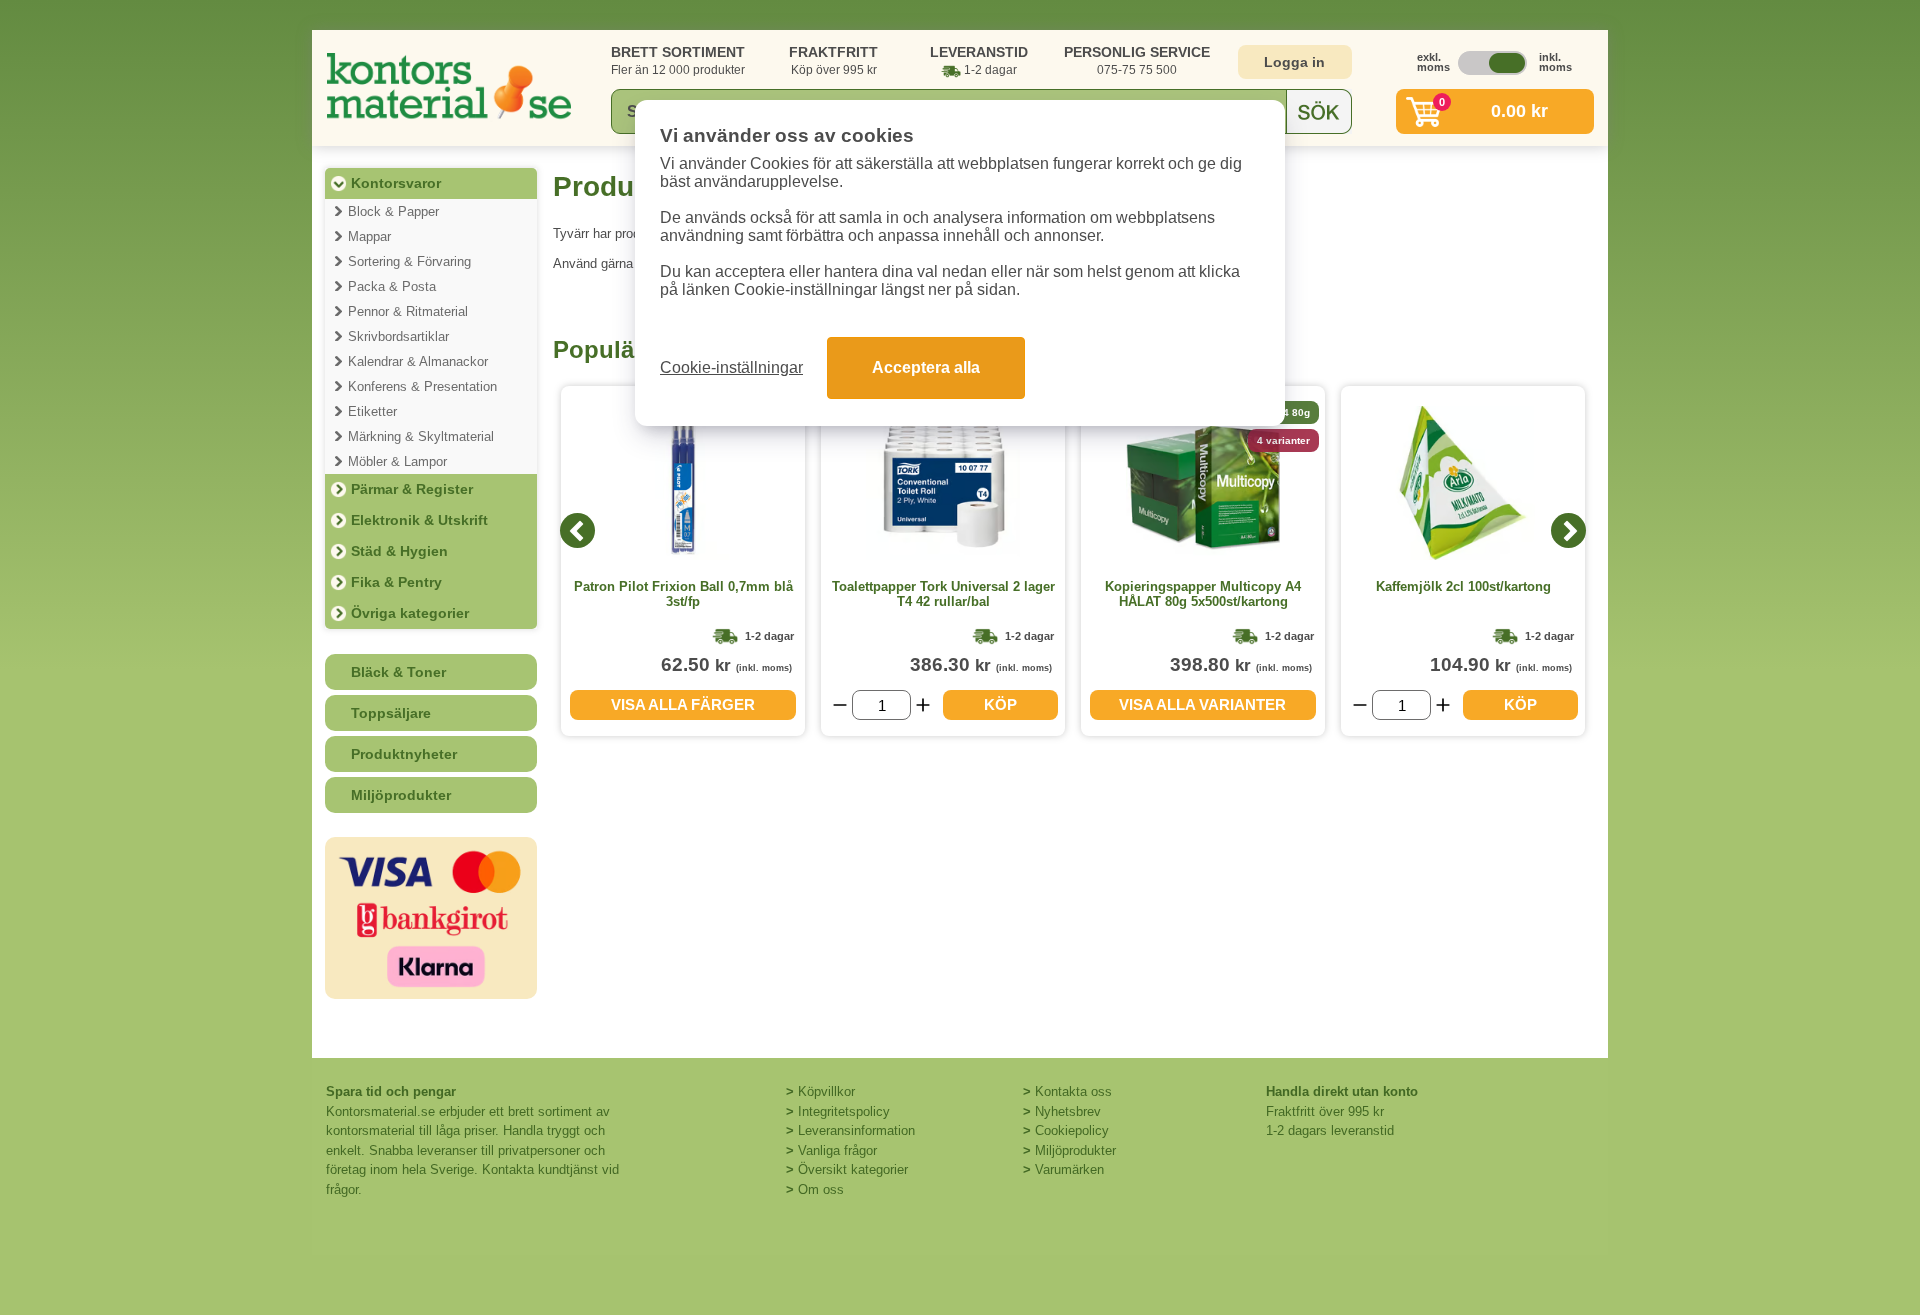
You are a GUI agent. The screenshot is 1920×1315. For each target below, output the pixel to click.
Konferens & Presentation (422, 386)
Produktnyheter (404, 754)
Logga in (1294, 62)
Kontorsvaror (396, 183)
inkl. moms (1550, 62)
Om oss (821, 1189)
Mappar (369, 236)
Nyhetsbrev (1068, 1111)
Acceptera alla (926, 367)
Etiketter (372, 411)
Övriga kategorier (410, 613)
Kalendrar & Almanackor (418, 361)
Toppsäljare (391, 713)
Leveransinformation (856, 1130)
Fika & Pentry (396, 582)
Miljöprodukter (401, 795)
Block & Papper (393, 211)
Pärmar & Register (412, 489)
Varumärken (1069, 1169)
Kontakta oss (1073, 1091)
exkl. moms (1428, 62)
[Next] (1568, 530)
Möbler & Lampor (397, 461)
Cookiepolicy (1072, 1130)
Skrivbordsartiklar (398, 336)
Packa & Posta (392, 286)
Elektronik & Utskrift (419, 520)
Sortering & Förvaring (409, 261)
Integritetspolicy (844, 1111)
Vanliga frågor (837, 1150)
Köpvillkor (826, 1091)
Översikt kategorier (853, 1169)
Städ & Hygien (399, 551)
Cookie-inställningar (731, 367)
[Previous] (577, 530)
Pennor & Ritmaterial (408, 311)
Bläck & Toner (398, 672)
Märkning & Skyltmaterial (421, 436)
